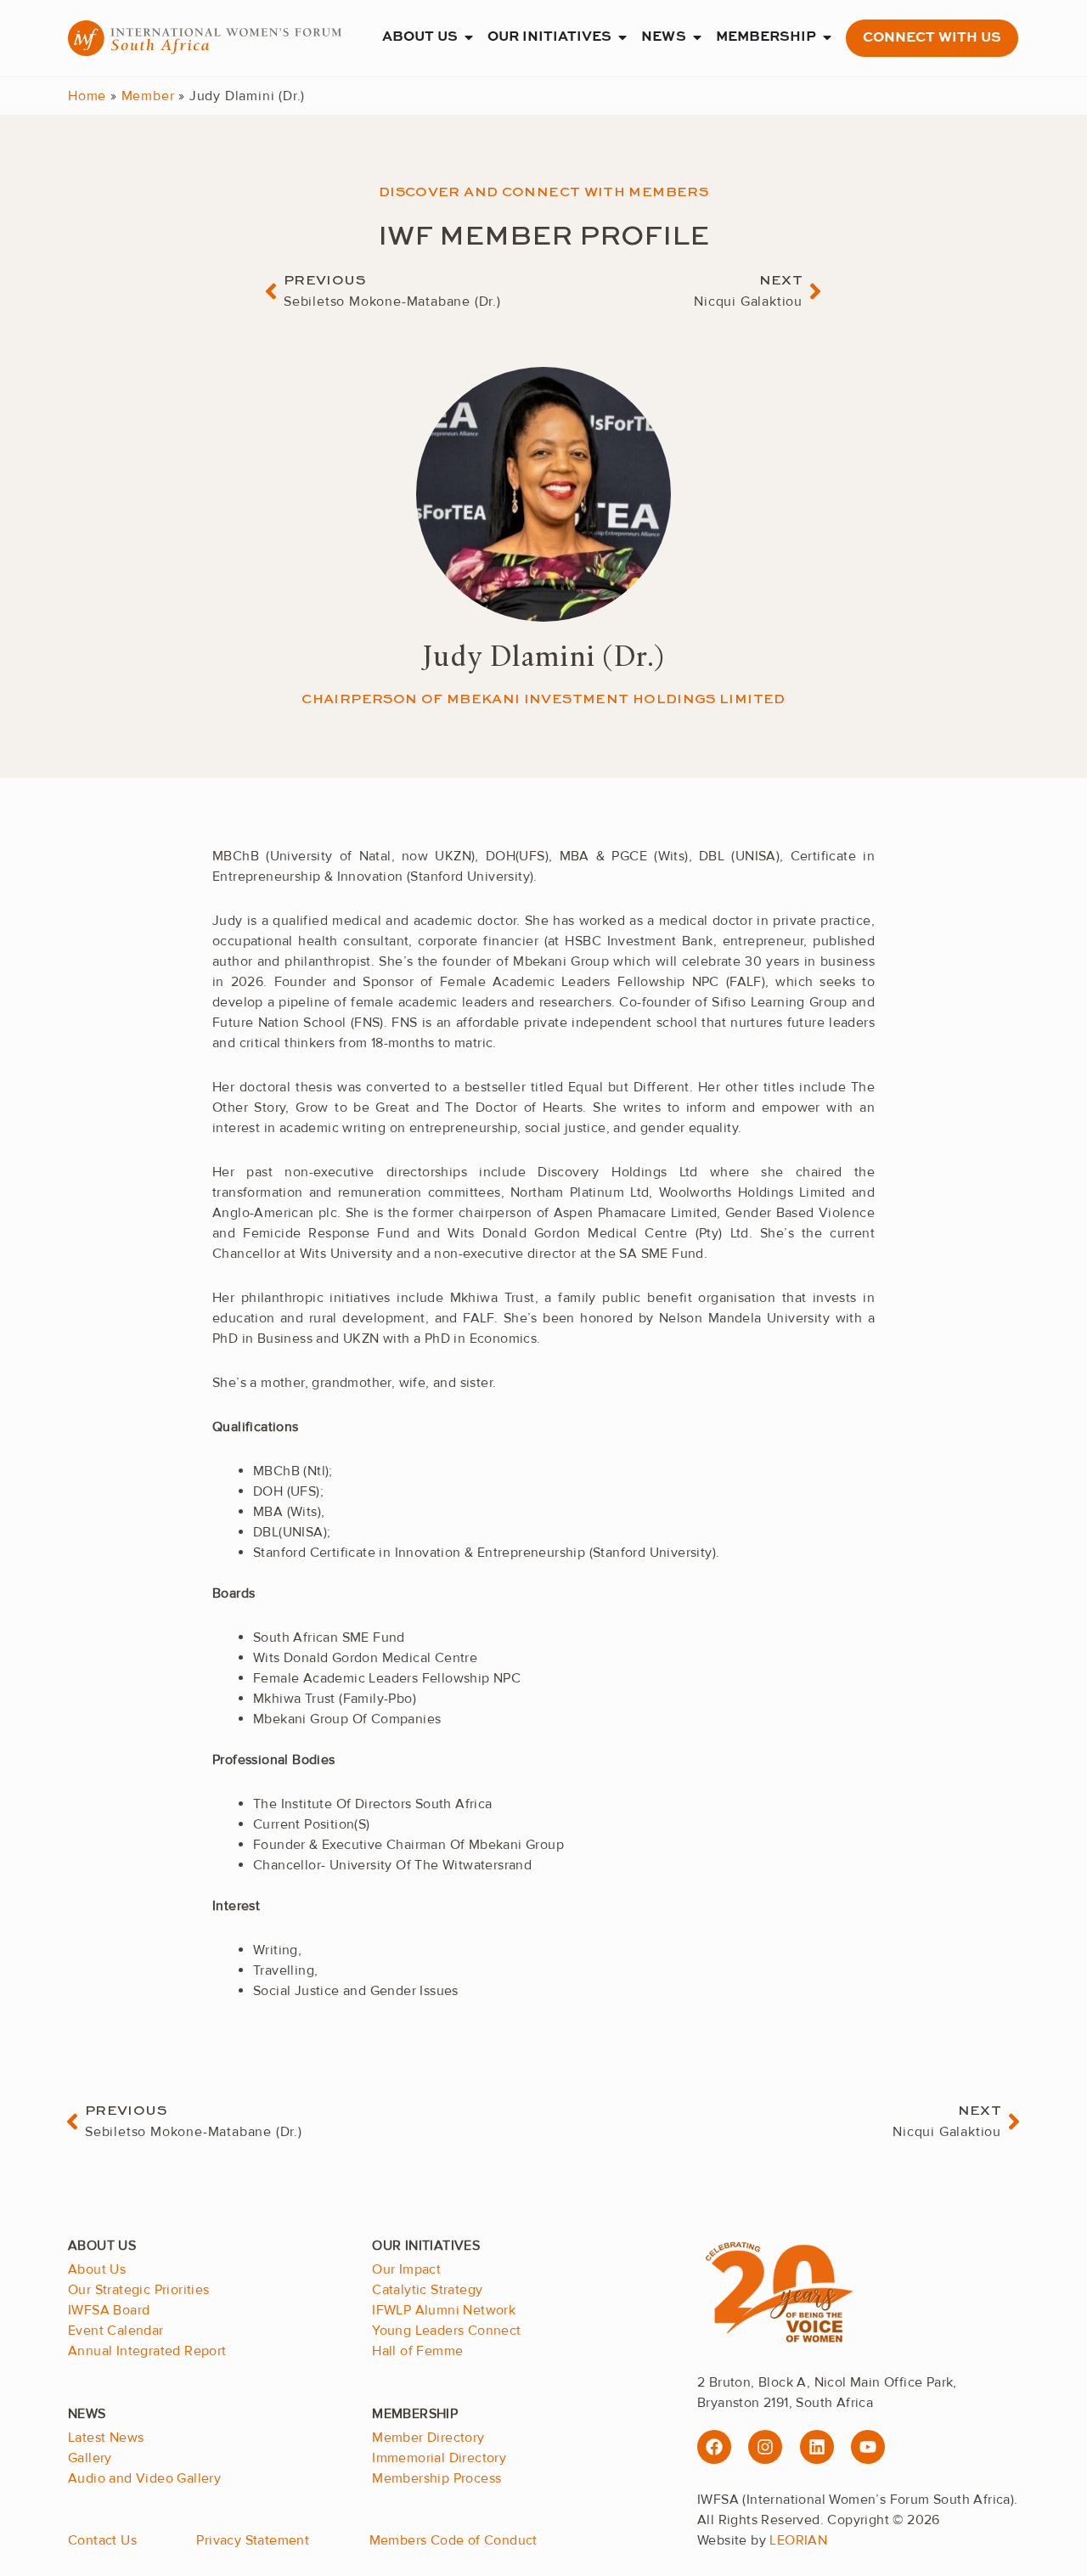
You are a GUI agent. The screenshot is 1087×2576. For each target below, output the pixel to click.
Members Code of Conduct (453, 2540)
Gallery (90, 2458)
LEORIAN (798, 2540)
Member (148, 96)
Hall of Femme (417, 2351)
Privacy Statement (253, 2540)
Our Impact (406, 2269)
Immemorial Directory (439, 2458)
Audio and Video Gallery (144, 2478)
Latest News (106, 2438)
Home (87, 96)
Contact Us (102, 2540)
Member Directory (428, 2438)
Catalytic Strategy (427, 2290)
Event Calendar (116, 2331)
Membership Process (436, 2478)
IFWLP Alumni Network (444, 2310)
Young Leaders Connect (446, 2331)
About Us (97, 2269)
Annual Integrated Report (147, 2351)
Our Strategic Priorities (139, 2290)
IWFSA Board (109, 2310)
